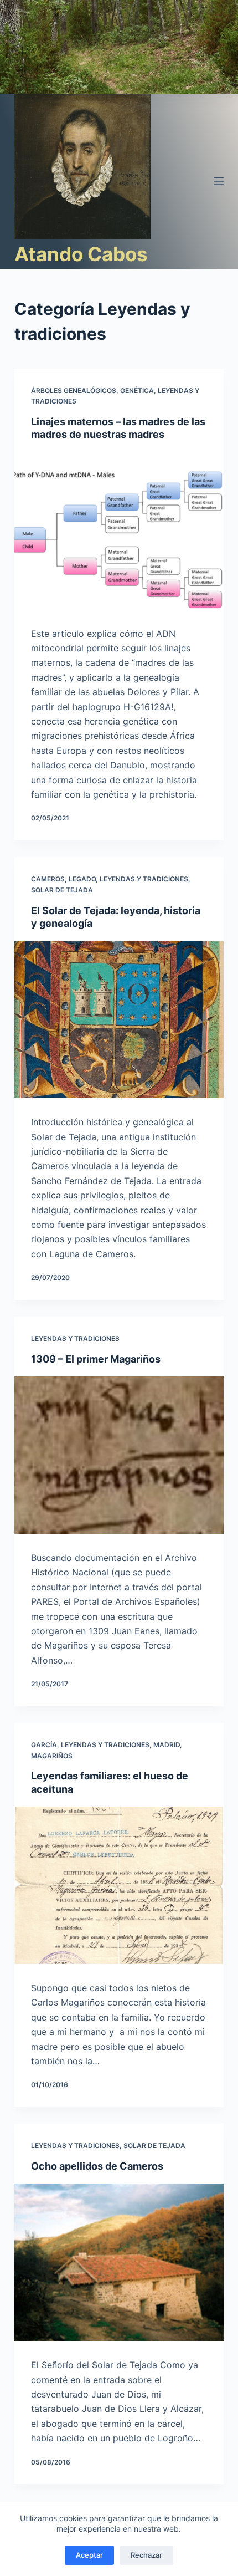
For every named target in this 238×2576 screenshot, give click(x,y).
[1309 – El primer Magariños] (119, 1455)
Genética (137, 391)
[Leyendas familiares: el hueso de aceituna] (119, 1885)
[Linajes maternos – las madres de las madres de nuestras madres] (119, 531)
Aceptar (89, 2555)
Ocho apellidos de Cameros (97, 2166)
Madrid (167, 1745)
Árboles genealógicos (74, 391)
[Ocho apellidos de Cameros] (119, 2262)
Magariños (52, 1756)
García (44, 1745)
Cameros (48, 879)
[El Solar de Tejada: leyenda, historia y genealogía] (119, 1020)
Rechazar (146, 2555)
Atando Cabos (81, 254)
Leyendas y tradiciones (144, 879)
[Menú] (219, 181)
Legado (82, 879)
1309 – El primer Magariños (96, 1359)
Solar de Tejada (62, 890)
